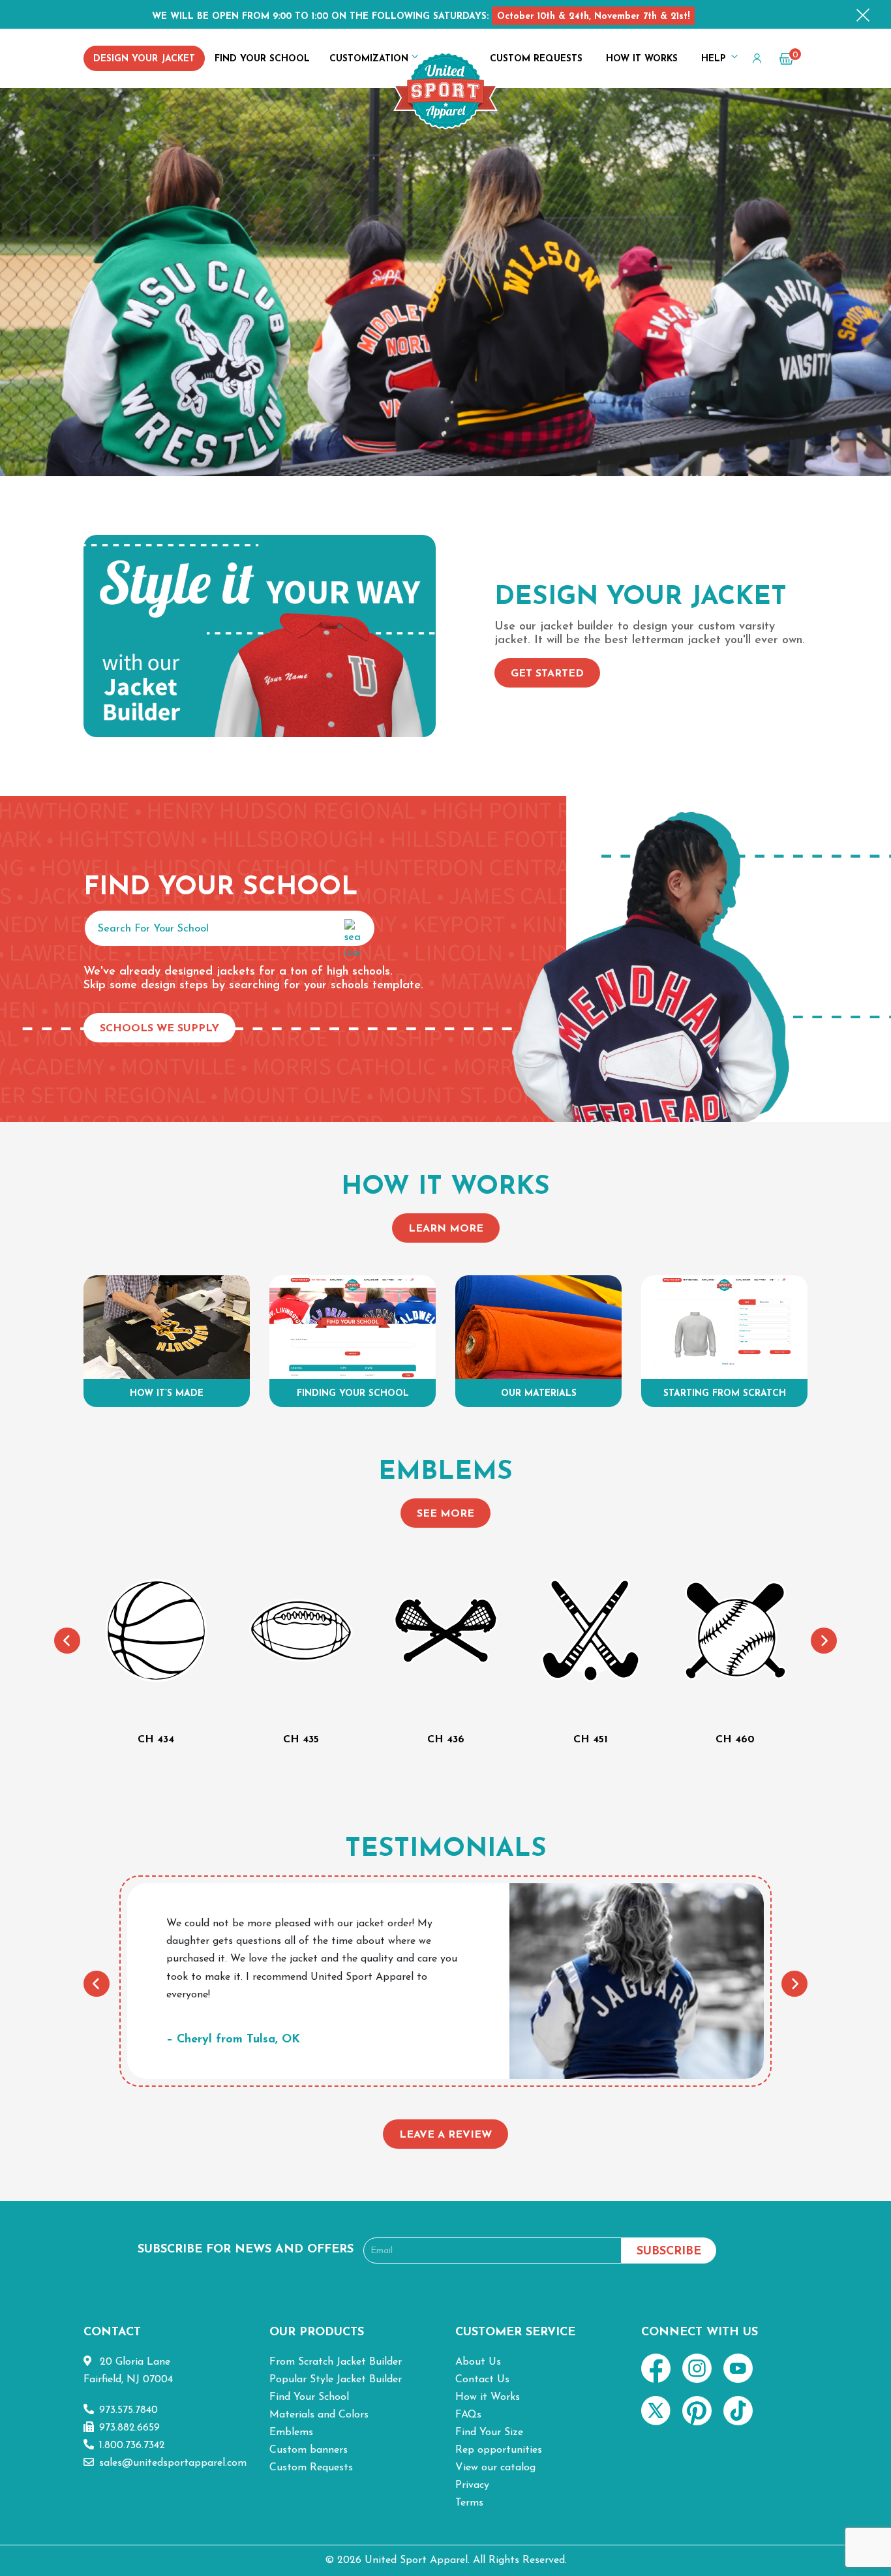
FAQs (468, 2415)
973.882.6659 (129, 2428)
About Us (478, 2362)
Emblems (291, 2432)
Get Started (547, 674)
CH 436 (301, 1740)
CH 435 (156, 1740)
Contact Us (482, 2380)
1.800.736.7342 (132, 2446)
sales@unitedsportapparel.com (173, 2463)
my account (754, 61)
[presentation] (67, 1641)
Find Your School (262, 59)
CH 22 (735, 1740)
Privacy (472, 2485)
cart (789, 59)
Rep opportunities (499, 2450)
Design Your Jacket (144, 59)
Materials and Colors (319, 2415)
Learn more (446, 1229)
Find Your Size (489, 2432)
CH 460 (590, 1740)
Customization (369, 59)
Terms (469, 2503)
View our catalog (495, 2468)
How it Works (642, 59)
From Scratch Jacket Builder (336, 2362)
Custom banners (309, 2450)
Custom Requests (536, 59)
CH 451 (446, 1740)
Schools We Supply (159, 1029)
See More (445, 1514)
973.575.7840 (128, 2410)
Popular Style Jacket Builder (336, 2380)
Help (714, 59)
